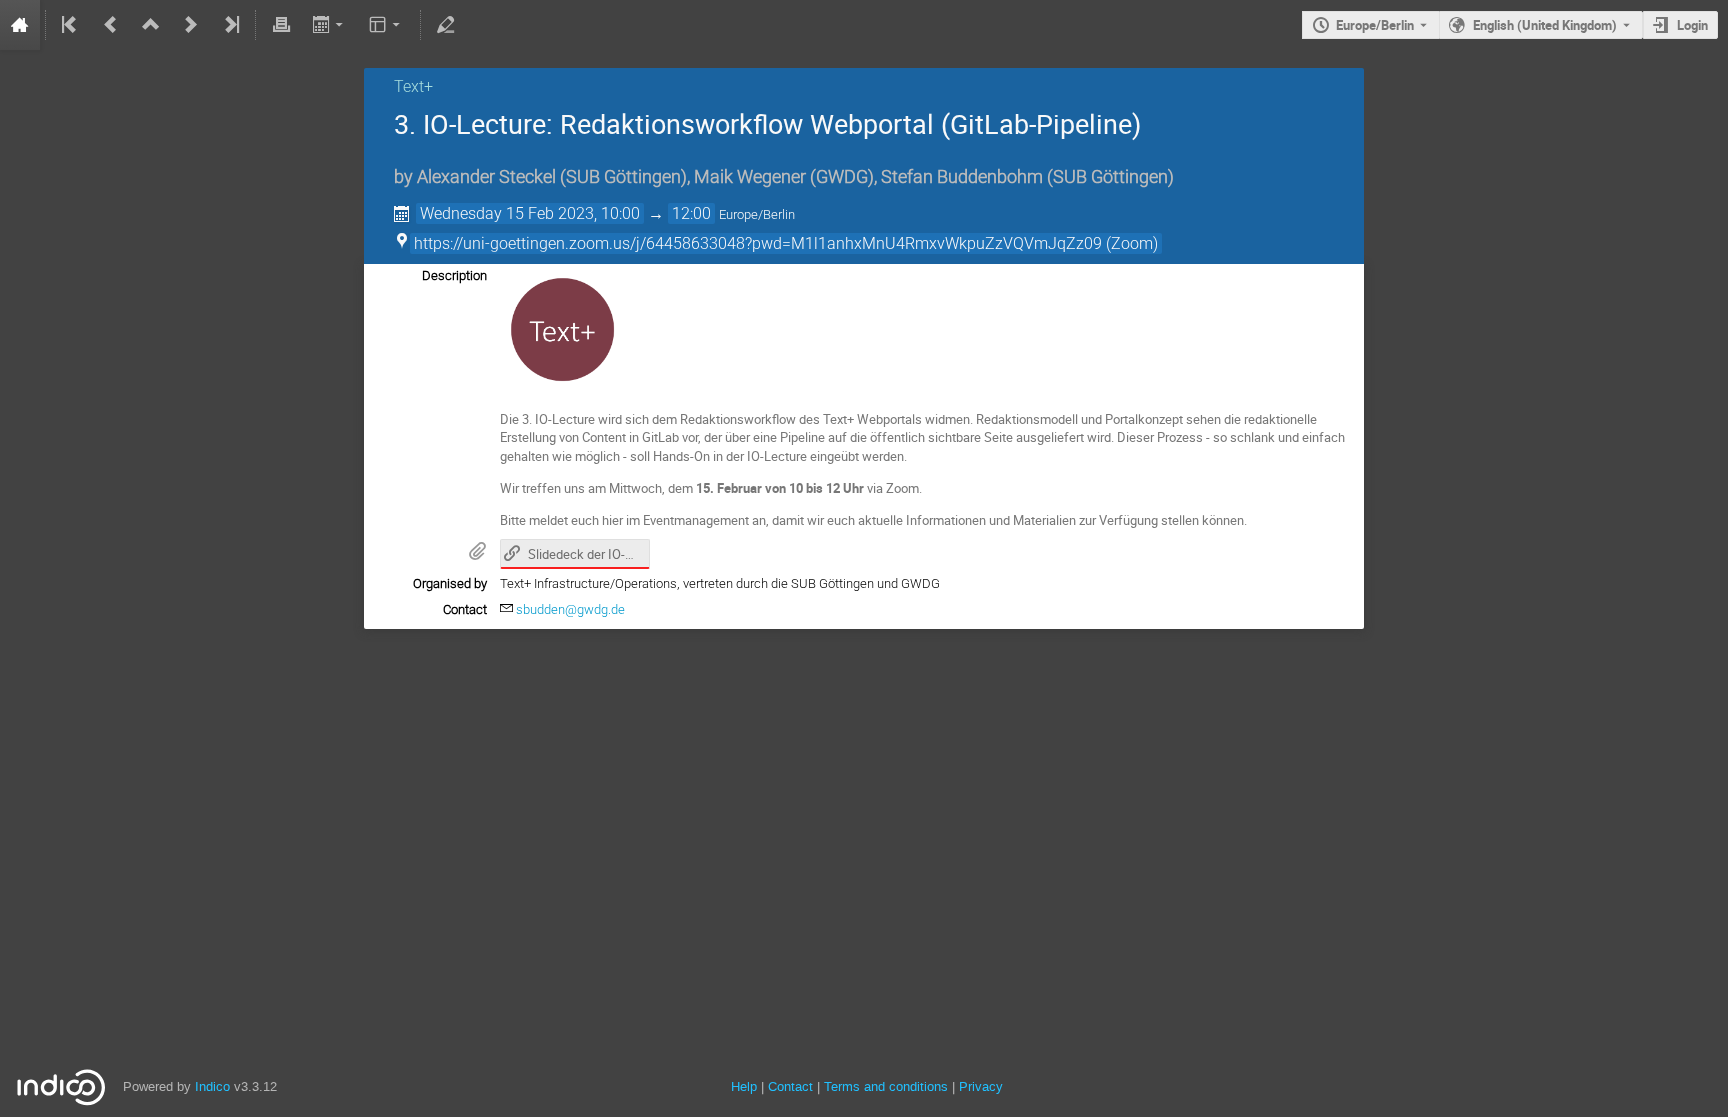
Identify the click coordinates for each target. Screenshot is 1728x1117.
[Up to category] (151, 25)
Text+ (413, 86)
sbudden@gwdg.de (570, 609)
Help (744, 1086)
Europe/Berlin (1375, 25)
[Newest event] (230, 25)
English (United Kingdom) (1545, 25)
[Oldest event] (71, 25)
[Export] (329, 25)
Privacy (981, 1086)
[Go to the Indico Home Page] (20, 25)
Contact (790, 1086)
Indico (212, 1086)
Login (1692, 25)
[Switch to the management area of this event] (446, 25)
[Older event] (111, 25)
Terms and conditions (886, 1086)
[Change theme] (386, 25)
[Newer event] (191, 25)
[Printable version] (281, 25)
